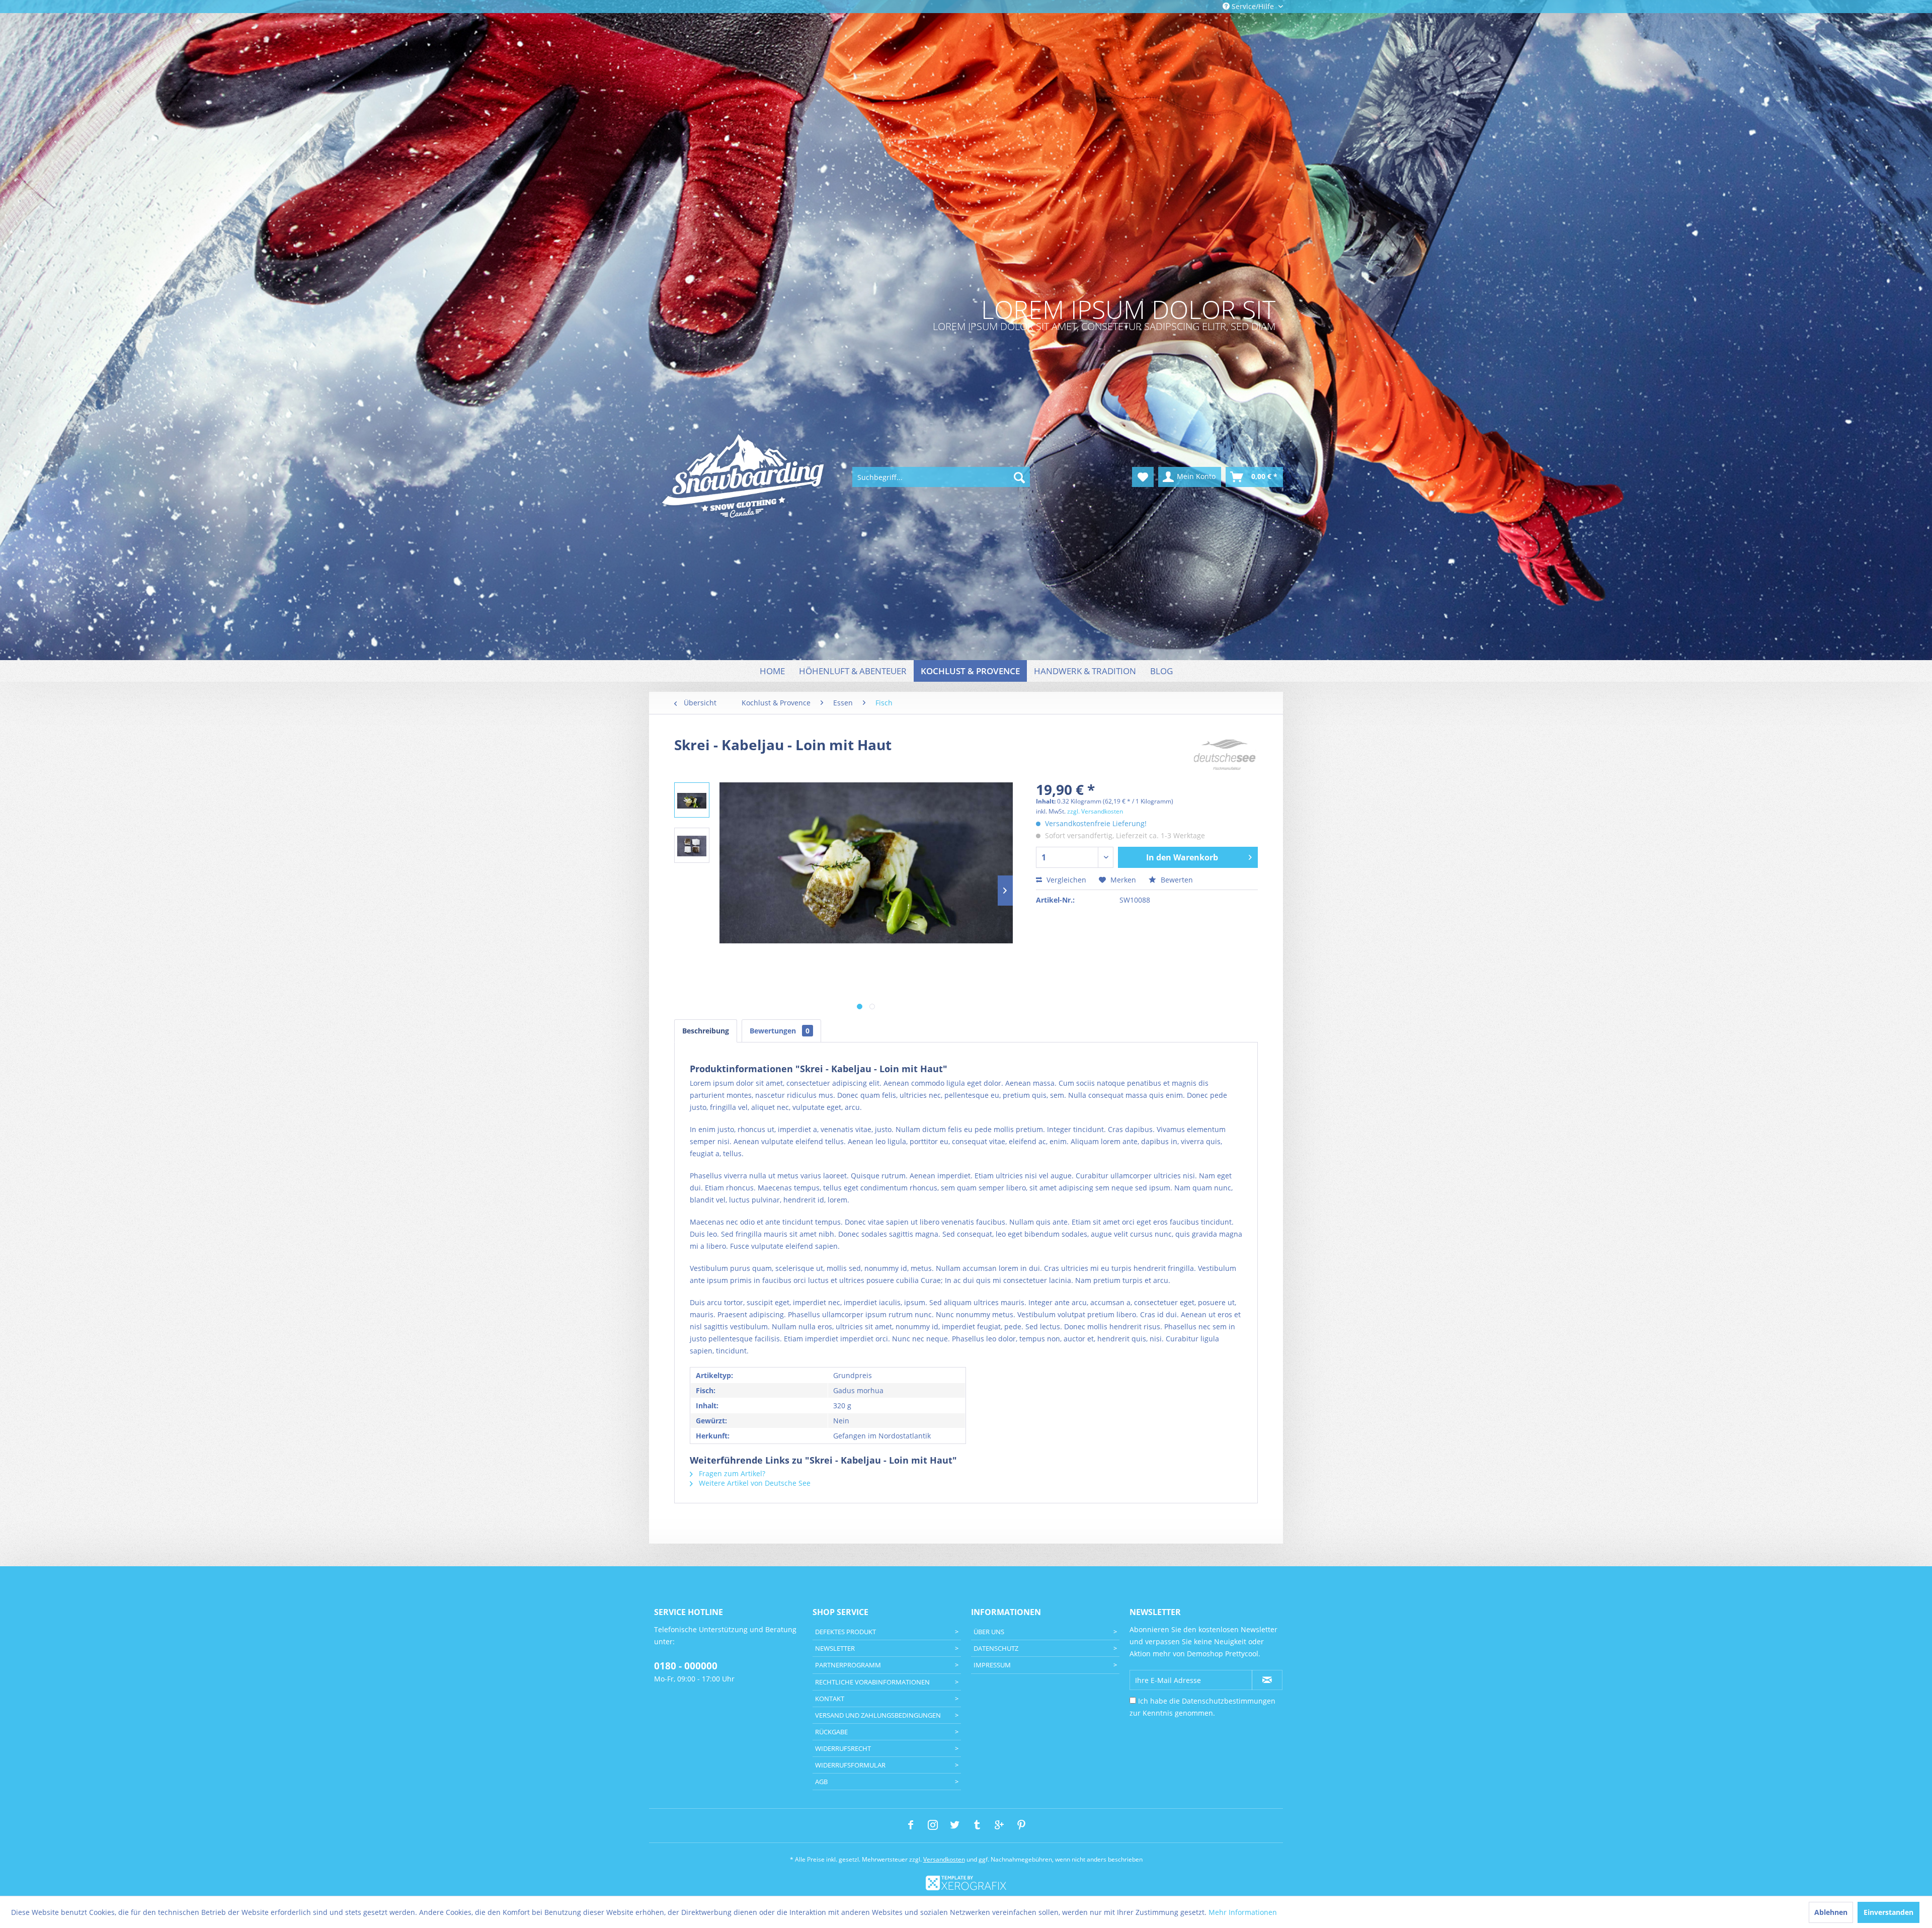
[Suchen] (1019, 477)
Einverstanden (1888, 1912)
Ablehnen (1831, 1912)
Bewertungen (780, 1031)
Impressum (992, 1665)
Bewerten (1176, 880)
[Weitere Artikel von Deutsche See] (1225, 755)
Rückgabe (831, 1732)
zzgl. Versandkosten (1095, 811)
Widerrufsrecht (843, 1748)
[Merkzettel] (1143, 477)
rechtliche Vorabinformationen (872, 1682)
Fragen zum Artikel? (731, 1473)
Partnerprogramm (848, 1665)
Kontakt (830, 1699)
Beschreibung (706, 1031)
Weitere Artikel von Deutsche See (754, 1483)
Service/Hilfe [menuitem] (1253, 6)
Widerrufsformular (850, 1765)
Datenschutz (996, 1648)
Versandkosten (944, 1859)
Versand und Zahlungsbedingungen (878, 1715)
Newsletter (835, 1648)
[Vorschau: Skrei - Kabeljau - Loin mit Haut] (692, 800)
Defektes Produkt (846, 1632)
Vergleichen (1065, 880)
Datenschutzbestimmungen (1229, 1701)
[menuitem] (941, 477)
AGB (821, 1782)
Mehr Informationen (1243, 1912)
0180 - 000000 (686, 1666)
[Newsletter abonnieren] (1267, 1680)
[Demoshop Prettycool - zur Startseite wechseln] (744, 477)
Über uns (989, 1632)
